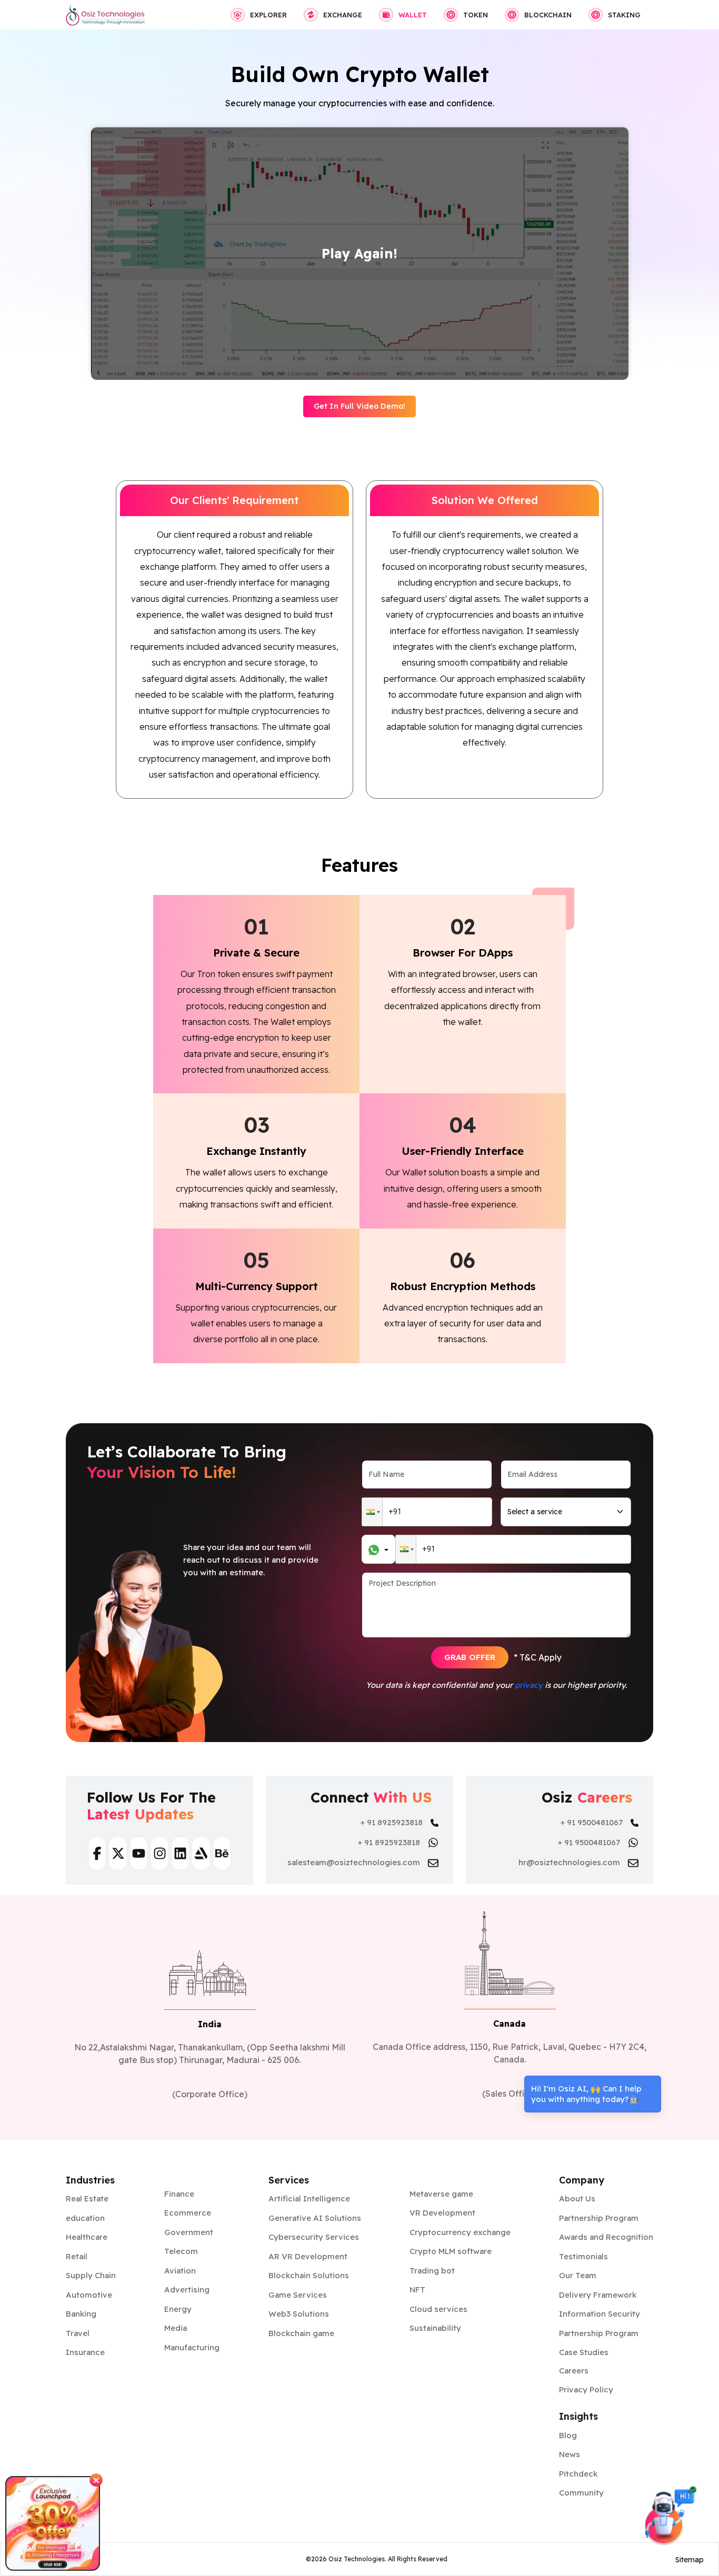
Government (189, 2232)
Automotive (89, 2295)
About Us (577, 2198)
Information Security (600, 2314)
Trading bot (432, 2271)
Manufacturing (192, 2347)
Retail (77, 2256)
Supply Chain (91, 2275)
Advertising (187, 2290)
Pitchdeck (578, 2474)
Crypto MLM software (451, 2251)
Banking (81, 2314)
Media (176, 2328)
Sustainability (435, 2328)
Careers (574, 2371)
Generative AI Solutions (315, 2218)
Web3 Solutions (299, 2314)
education (85, 2218)
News (570, 2454)
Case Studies (584, 2352)
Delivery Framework (598, 2295)
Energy (178, 2309)
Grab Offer (470, 1657)
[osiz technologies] (105, 15)
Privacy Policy (586, 2389)
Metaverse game (441, 2194)
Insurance (85, 2352)
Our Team (578, 2275)
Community (581, 2493)
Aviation (180, 2271)
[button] (372, 1512)
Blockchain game (301, 2333)
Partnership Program (599, 2218)
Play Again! (359, 253)
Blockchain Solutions (309, 2275)
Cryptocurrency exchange (460, 2232)
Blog (568, 2435)
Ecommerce (188, 2213)
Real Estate (87, 2198)
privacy (529, 1685)
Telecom (181, 2251)
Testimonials (583, 2256)
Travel (78, 2333)
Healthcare (87, 2237)
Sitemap (690, 2560)
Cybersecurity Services (314, 2237)
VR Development (442, 2213)
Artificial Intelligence (309, 2198)
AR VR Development (308, 2256)
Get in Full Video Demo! (359, 406)
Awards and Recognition (606, 2237)
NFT (417, 2290)
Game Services (298, 2295)
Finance (179, 2194)
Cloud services (438, 2309)
